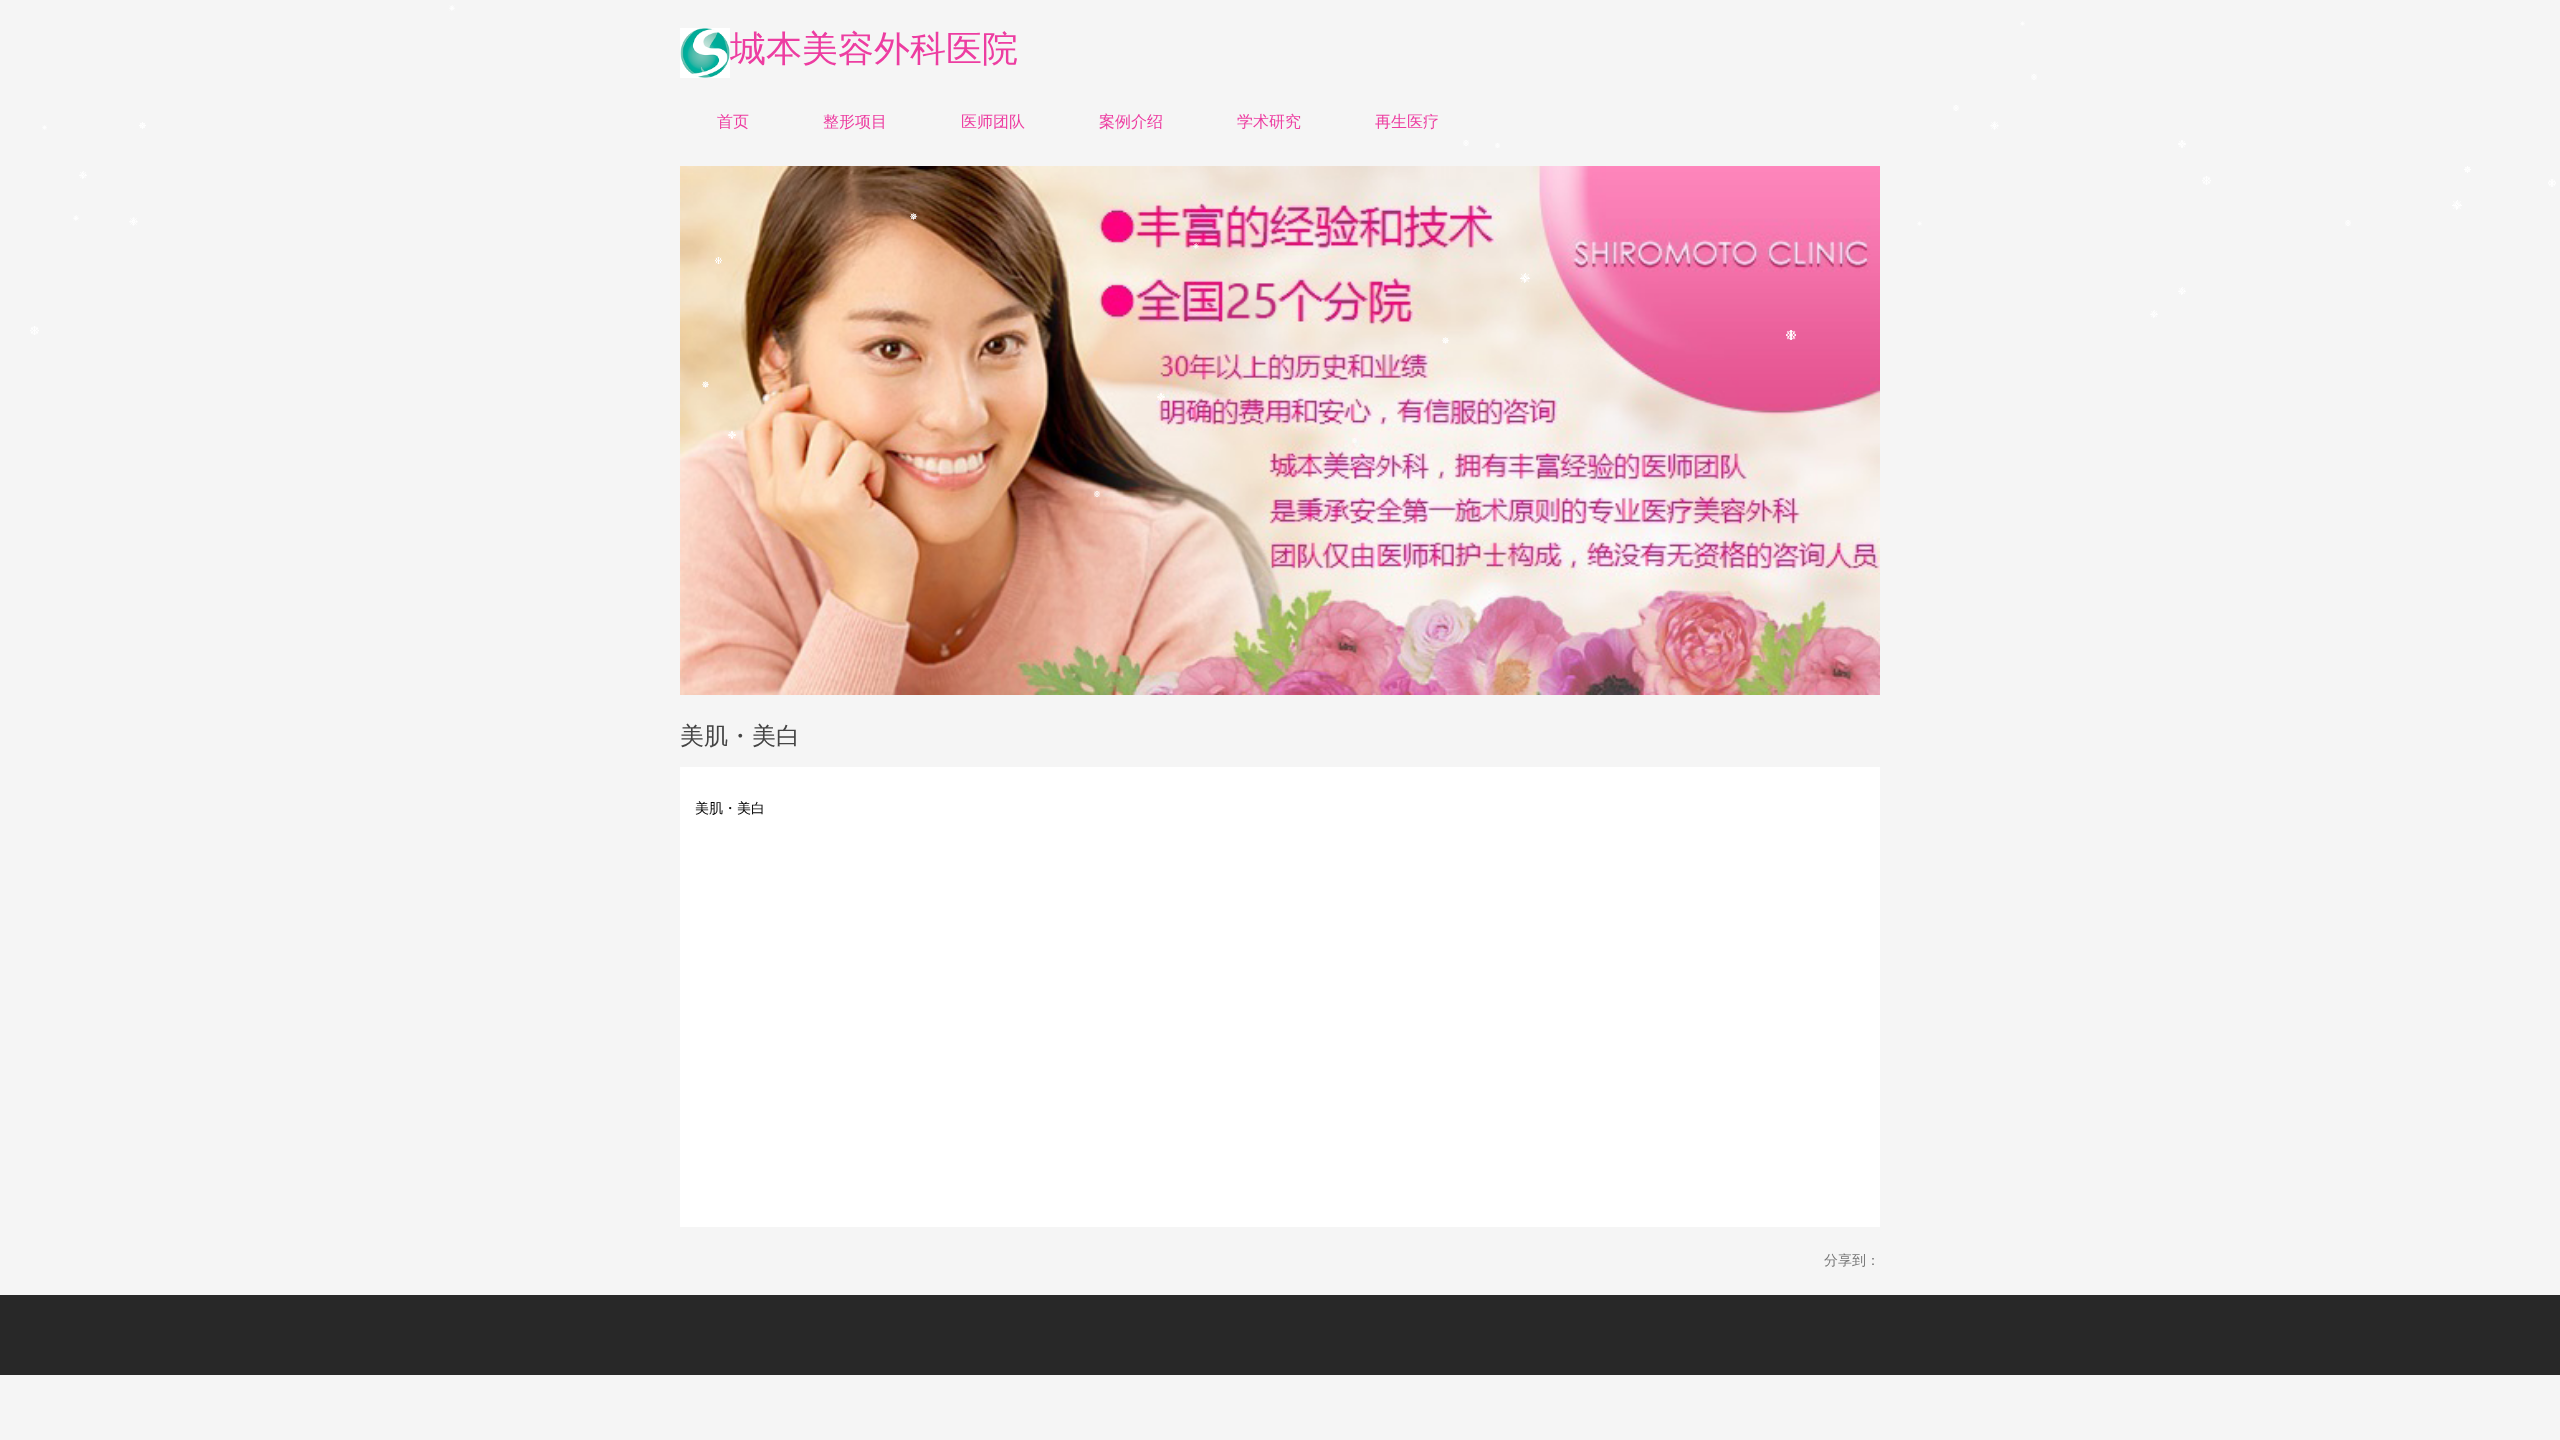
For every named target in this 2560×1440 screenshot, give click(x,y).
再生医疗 (1407, 121)
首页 (733, 121)
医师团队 (993, 121)
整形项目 (855, 121)
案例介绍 (1131, 121)
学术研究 (1269, 121)
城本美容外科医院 (874, 49)
